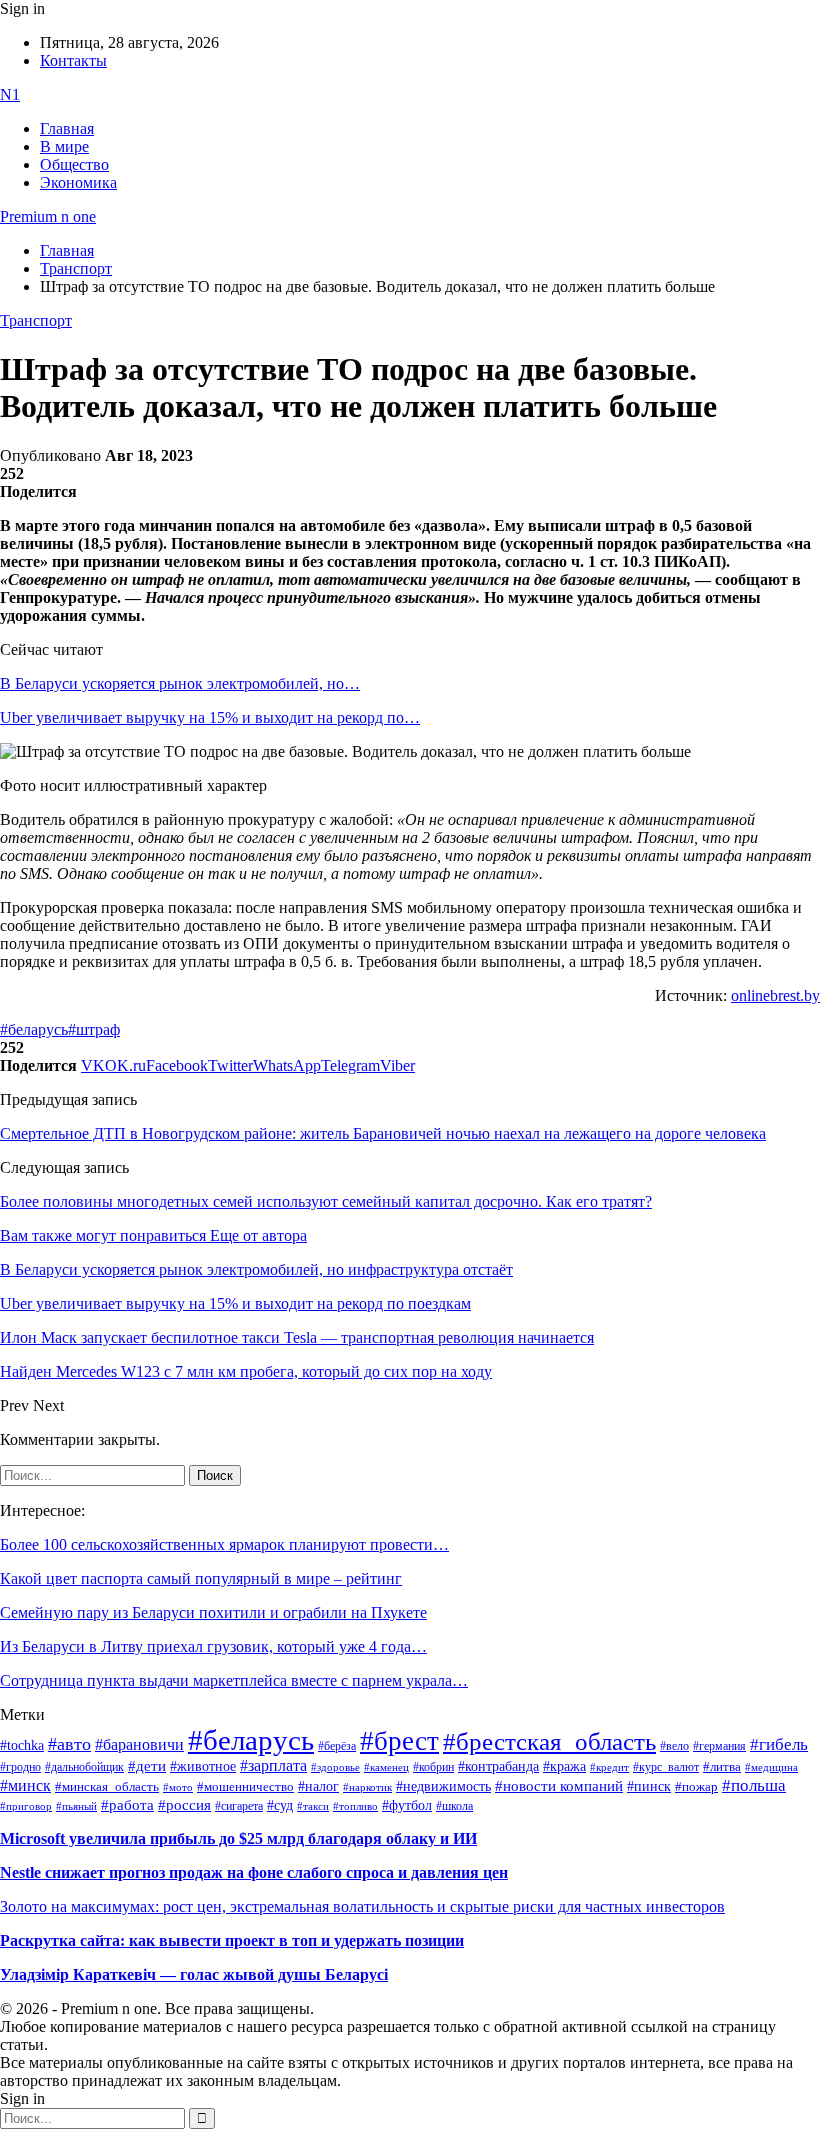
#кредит (609, 1767)
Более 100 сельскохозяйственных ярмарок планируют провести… (224, 1544)
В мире (64, 146)
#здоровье (335, 1767)
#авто (69, 1744)
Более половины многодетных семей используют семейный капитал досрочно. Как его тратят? (326, 1201)
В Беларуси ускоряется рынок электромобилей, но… (180, 683)
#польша (754, 1785)
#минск (25, 1785)
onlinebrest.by (775, 995)
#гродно (20, 1767)
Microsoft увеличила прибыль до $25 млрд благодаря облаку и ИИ (238, 1838)
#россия (184, 1805)
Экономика (78, 182)
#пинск (649, 1786)
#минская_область (107, 1787)
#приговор (26, 1806)
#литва (722, 1767)
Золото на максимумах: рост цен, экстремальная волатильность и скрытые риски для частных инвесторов (362, 1906)
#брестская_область (549, 1741)
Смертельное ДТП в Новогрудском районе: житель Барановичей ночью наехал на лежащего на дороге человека (383, 1133)
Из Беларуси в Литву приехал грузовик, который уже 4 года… (213, 1646)
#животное (203, 1766)
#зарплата (273, 1765)
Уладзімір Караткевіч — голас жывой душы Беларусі (194, 1974)
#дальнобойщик (84, 1767)
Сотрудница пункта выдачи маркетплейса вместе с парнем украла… (234, 1680)
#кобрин (433, 1767)
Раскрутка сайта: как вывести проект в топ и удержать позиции (232, 1940)
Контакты (73, 60)
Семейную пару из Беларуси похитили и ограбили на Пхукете (213, 1612)
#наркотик (367, 1787)
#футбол (407, 1805)
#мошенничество (245, 1786)
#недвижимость (443, 1786)
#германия (719, 1746)
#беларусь (34, 1029)
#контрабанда (498, 1766)
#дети (147, 1765)
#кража (564, 1766)
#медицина (771, 1767)
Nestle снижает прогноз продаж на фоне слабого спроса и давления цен (254, 1872)
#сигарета (239, 1806)
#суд (280, 1805)
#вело (674, 1746)
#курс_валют (666, 1767)
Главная (67, 128)
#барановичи (139, 1744)
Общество (74, 164)
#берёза (337, 1746)
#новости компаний (559, 1786)
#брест (399, 1741)
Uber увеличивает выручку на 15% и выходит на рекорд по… (210, 717)
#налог (318, 1786)
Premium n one (48, 216)
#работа (127, 1805)
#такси (313, 1806)
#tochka (22, 1745)
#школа (454, 1806)
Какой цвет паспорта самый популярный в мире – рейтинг (201, 1578)
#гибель (779, 1744)
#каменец (386, 1767)
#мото (178, 1787)
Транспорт (36, 320)
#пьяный (76, 1806)
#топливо (355, 1806)
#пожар (696, 1786)
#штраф (94, 1029)
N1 (10, 94)
